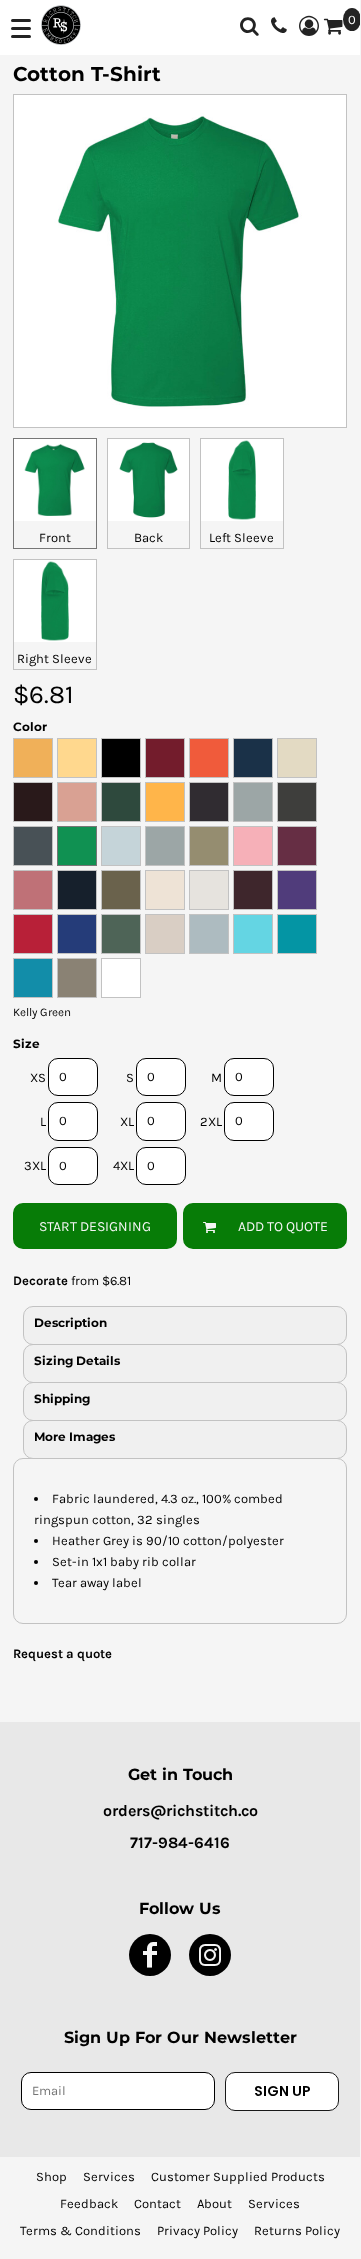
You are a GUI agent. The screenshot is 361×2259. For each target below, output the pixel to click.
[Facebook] (150, 1955)
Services (109, 2176)
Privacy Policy (197, 2230)
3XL (35, 1165)
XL (127, 1121)
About (214, 2203)
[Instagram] (210, 1955)
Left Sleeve (241, 537)
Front (55, 537)
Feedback (89, 2203)
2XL (211, 1121)
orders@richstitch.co (180, 1810)
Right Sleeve (54, 658)
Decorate (40, 1280)
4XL (123, 1165)
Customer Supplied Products (238, 2176)
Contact (157, 2203)
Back (148, 537)
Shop (51, 2176)
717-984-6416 (180, 1842)
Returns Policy (297, 2230)
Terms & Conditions (80, 2230)
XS (38, 1077)
